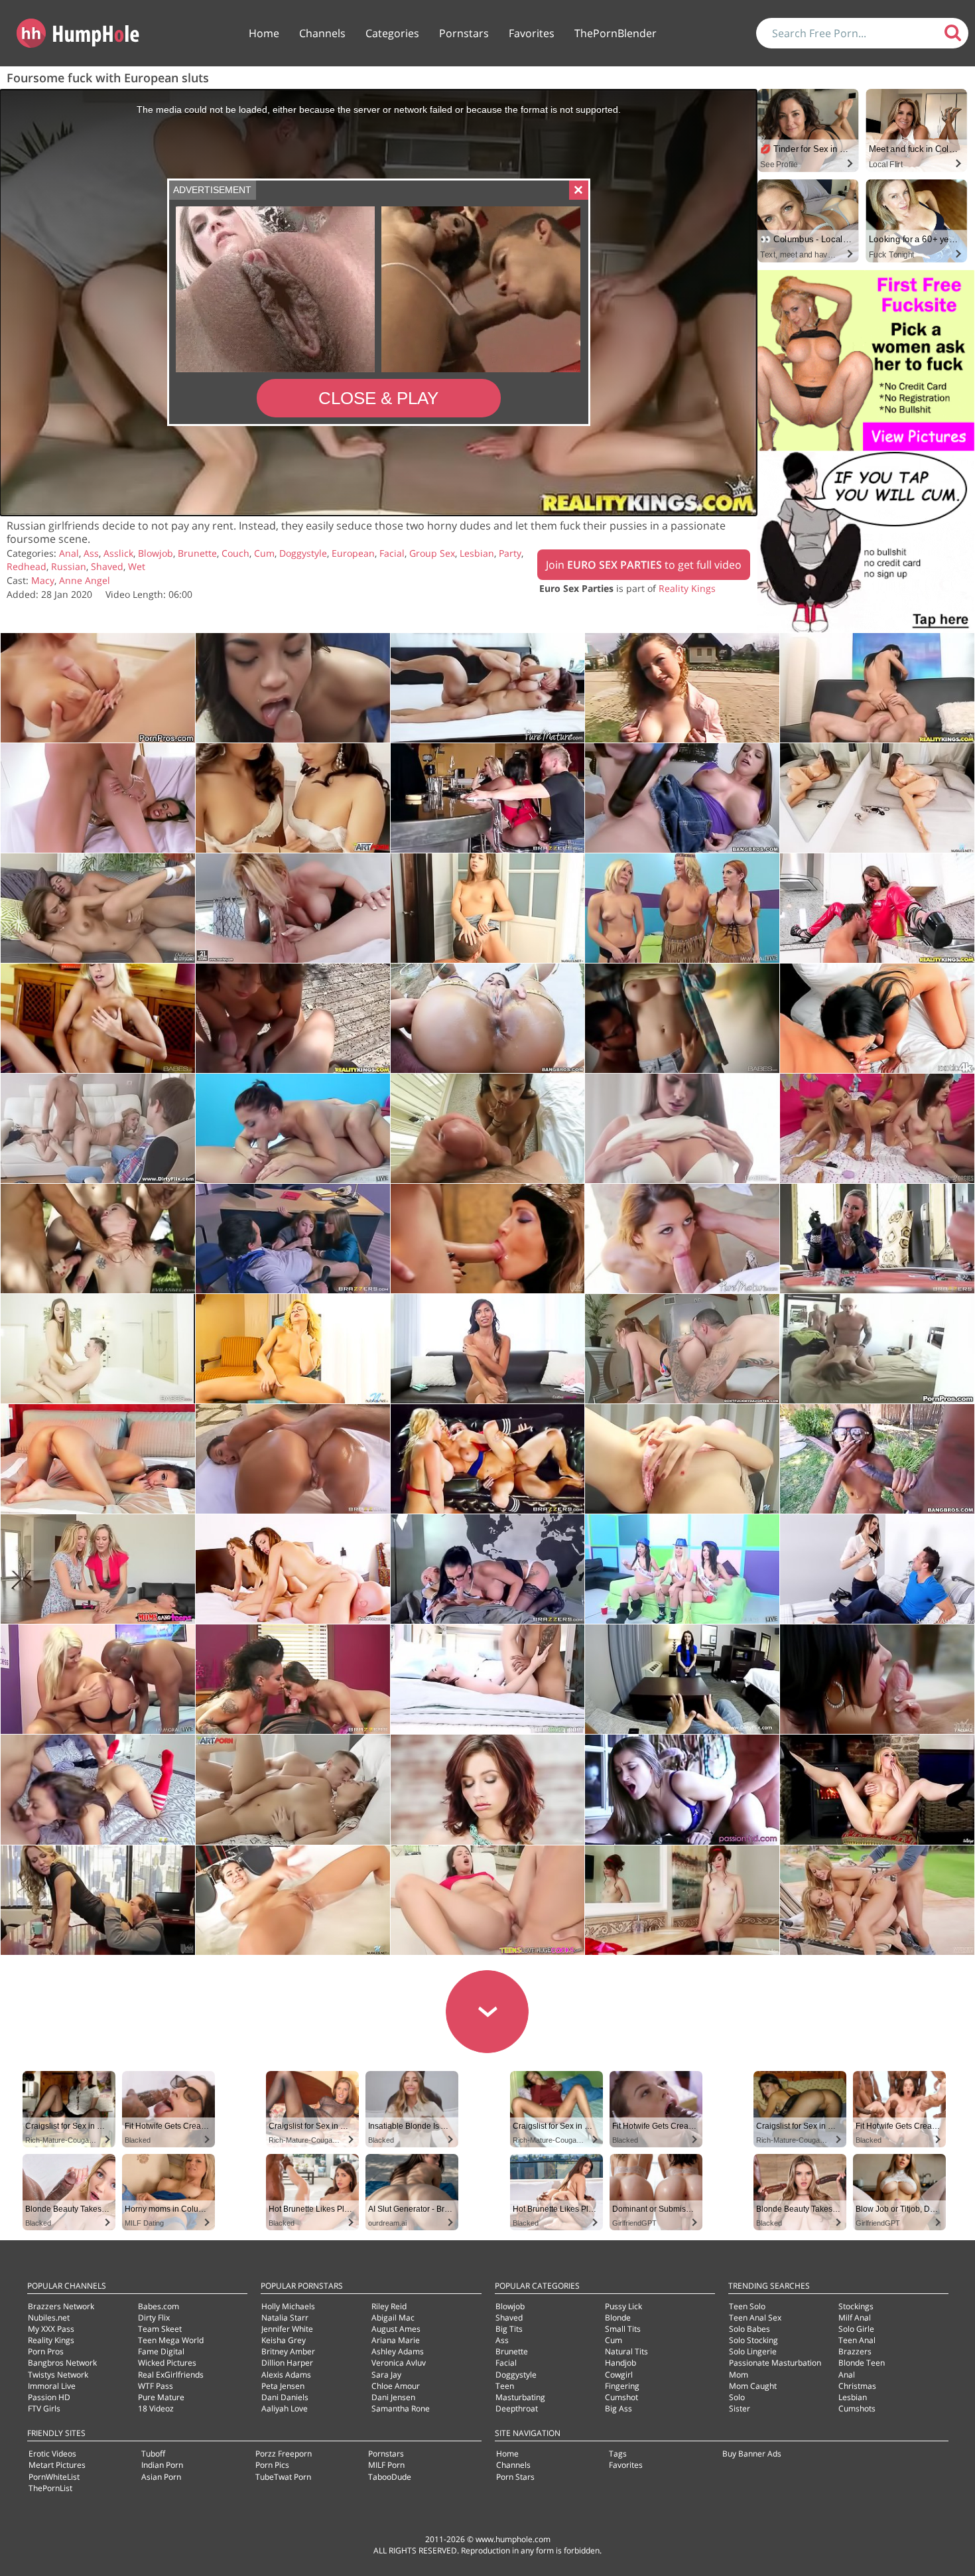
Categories (392, 33)
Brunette (197, 553)
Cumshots (857, 2408)
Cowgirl (619, 2375)
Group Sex (432, 553)
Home (264, 33)
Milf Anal (855, 2318)
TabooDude (390, 2477)
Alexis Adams (286, 2375)
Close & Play (378, 398)
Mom (739, 2375)
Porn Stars (515, 2477)
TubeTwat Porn (283, 2477)
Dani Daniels (285, 2397)
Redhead (27, 566)
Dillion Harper (287, 2363)
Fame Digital (161, 2351)
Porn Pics (272, 2465)
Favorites (532, 33)
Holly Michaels (288, 2306)
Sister (740, 2408)
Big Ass (618, 2408)
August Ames (396, 2329)
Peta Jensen (283, 2386)
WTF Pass (156, 2386)
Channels (322, 33)
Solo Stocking (753, 2340)
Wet (137, 566)
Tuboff (153, 2454)
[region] (378, 303)
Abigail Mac (393, 2318)
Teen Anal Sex (755, 2318)
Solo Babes (749, 2329)
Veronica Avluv (399, 2363)
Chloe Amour (396, 2386)
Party (510, 553)
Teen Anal (857, 2340)
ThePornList (50, 2488)
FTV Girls (44, 2408)
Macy (43, 580)
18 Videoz (156, 2408)
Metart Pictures (57, 2465)
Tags (618, 2454)
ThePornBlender (616, 33)
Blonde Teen (862, 2363)
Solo (737, 2397)
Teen (505, 2386)
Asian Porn (161, 2477)
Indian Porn (162, 2465)
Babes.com (159, 2306)
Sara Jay (386, 2375)
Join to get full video (644, 565)
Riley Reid (389, 2306)
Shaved (107, 566)
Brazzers (855, 2351)
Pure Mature (161, 2397)
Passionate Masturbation (775, 2363)
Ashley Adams (398, 2351)
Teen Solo (747, 2306)
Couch (235, 553)
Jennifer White (287, 2329)
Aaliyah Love (285, 2408)
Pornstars (464, 33)
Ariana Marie (396, 2340)
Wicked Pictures (167, 2363)
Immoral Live (52, 2386)
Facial (392, 553)
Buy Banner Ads (752, 2454)
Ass (91, 553)
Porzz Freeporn (284, 2454)
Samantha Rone (401, 2408)
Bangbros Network (62, 2363)
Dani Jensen (393, 2397)
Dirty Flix (154, 2318)
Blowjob (156, 553)
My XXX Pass (51, 2329)
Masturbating (520, 2397)
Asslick (118, 553)
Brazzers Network (61, 2306)
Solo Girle (856, 2329)
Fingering (622, 2386)
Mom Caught (753, 2386)
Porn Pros (46, 2351)
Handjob (620, 2363)
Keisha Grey (284, 2340)
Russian (69, 566)
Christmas (857, 2386)
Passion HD (49, 2397)
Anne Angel (85, 580)
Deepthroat (517, 2408)
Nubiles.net (49, 2318)
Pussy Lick (623, 2306)
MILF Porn (386, 2465)
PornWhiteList (54, 2477)
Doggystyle (303, 553)
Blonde (618, 2318)
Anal (69, 553)
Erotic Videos (52, 2454)
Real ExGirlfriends (171, 2375)
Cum (264, 553)
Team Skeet (160, 2329)
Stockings (856, 2306)
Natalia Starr (285, 2318)
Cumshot (621, 2397)
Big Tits (509, 2329)
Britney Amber (288, 2351)
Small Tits (623, 2329)
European (353, 553)
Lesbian (477, 553)
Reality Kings (687, 588)
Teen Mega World (171, 2340)
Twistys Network (58, 2375)
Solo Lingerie (753, 2351)
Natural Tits (626, 2351)
